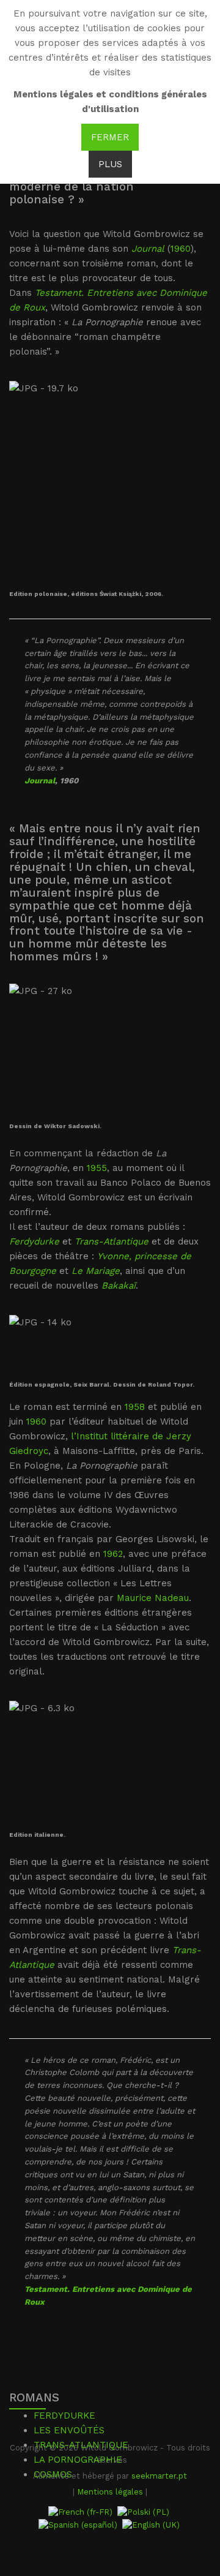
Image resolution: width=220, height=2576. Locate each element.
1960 (181, 249)
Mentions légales (110, 2492)
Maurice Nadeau (153, 1598)
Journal (40, 781)
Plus (110, 164)
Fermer (110, 137)
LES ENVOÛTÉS (69, 2430)
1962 (113, 1554)
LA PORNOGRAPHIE (78, 2460)
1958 (135, 1407)
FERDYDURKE (64, 2416)
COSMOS (53, 2474)
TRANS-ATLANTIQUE (81, 2445)
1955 (97, 1168)
